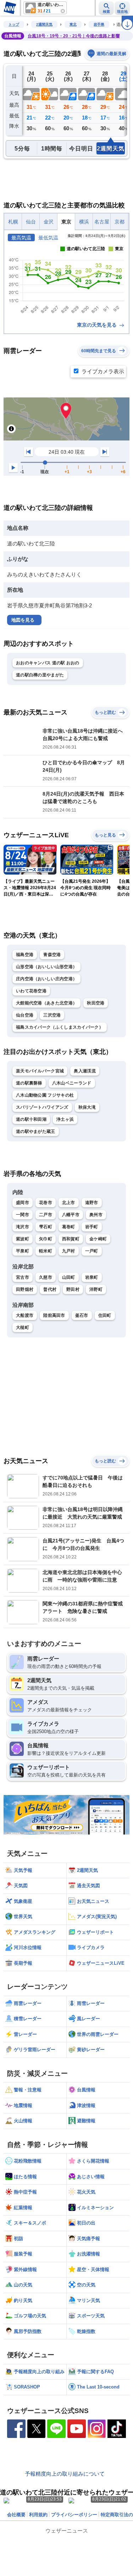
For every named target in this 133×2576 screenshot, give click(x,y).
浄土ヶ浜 (65, 1119)
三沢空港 (52, 1015)
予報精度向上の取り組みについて (65, 2474)
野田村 (73, 1289)
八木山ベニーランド (72, 1083)
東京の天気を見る (98, 325)
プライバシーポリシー (74, 2515)
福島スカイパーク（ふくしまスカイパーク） (60, 1027)
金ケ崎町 (98, 1239)
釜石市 (82, 1315)
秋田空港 (96, 1003)
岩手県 (99, 24)
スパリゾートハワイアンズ (42, 1107)
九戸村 (69, 1251)
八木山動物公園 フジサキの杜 (45, 1095)
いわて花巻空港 (31, 991)
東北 (73, 24)
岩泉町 (92, 1277)
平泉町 (23, 1251)
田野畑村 (25, 1289)
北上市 (69, 1203)
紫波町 (23, 1239)
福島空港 (25, 955)
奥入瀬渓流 (85, 1071)
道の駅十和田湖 (31, 1119)
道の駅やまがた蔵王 (36, 1131)
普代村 (50, 1289)
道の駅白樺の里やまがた (40, 675)
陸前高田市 (54, 1315)
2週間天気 (44, 24)
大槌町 (23, 1327)
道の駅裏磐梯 (29, 1083)
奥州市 (96, 1215)
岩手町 (92, 1227)
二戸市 (46, 1215)
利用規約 (38, 2515)
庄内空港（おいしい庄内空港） (46, 979)
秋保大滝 (87, 1107)
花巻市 (46, 1203)
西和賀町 (71, 1239)
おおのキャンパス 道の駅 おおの (48, 663)
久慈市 (46, 1277)
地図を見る (23, 620)
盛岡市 (23, 1203)
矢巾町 (46, 1239)
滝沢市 (23, 1227)
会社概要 (16, 2515)
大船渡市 (25, 1315)
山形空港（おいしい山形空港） (46, 967)
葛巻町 (69, 1227)
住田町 (105, 1315)
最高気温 (21, 238)
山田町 (69, 1277)
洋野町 (96, 1289)
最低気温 (48, 238)
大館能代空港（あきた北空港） (46, 1003)
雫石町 (46, 1227)
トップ (14, 24)
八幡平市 (71, 1215)
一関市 (23, 1215)
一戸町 (92, 1251)
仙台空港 (25, 1015)
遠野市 (92, 1203)
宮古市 (23, 1277)
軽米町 (46, 1251)
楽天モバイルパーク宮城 (40, 1071)
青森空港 (52, 955)
